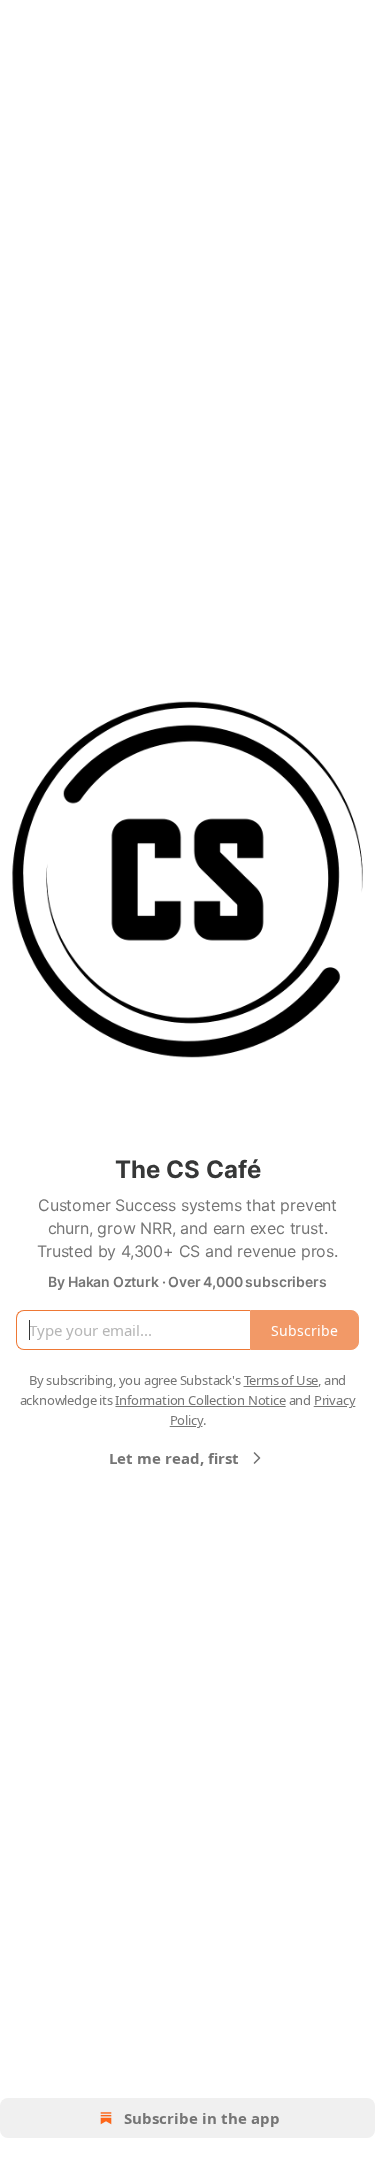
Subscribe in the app (202, 2118)
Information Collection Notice (200, 1400)
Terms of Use (281, 1380)
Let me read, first (174, 1458)
